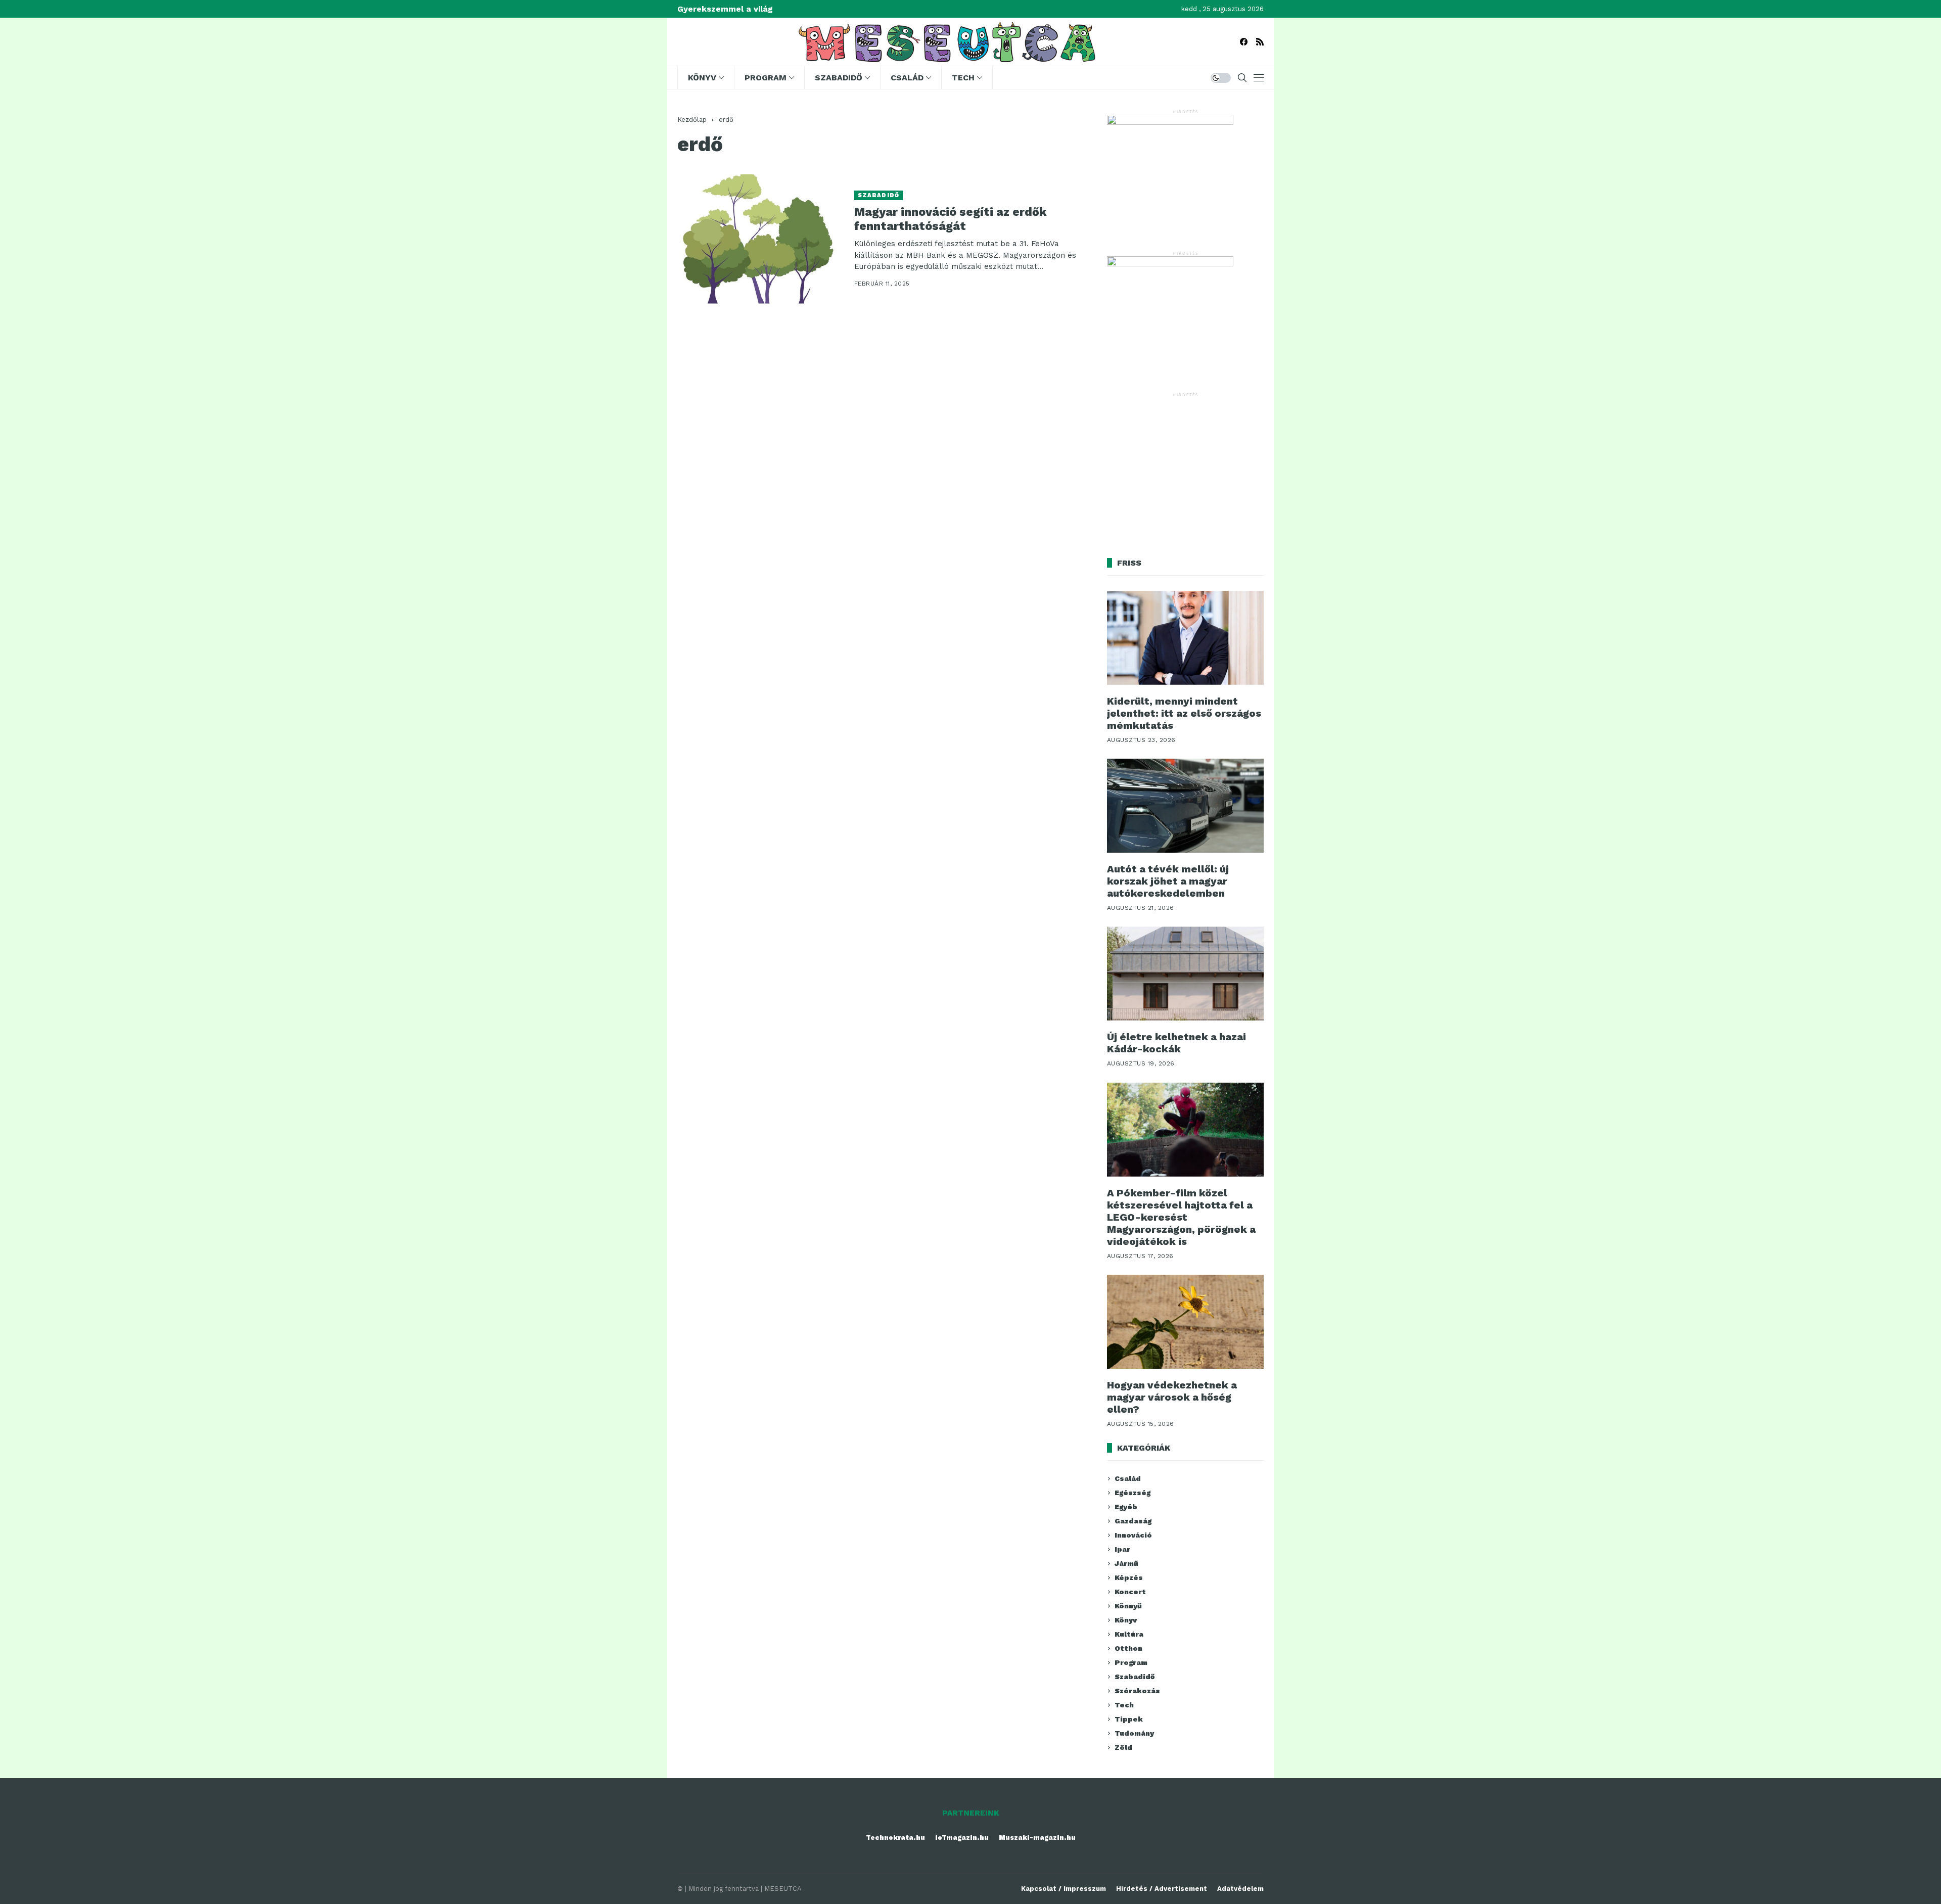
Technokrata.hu (895, 1838)
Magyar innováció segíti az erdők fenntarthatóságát (951, 219)
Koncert (1130, 1592)
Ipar (1122, 1549)
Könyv (1126, 1620)
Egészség (1133, 1493)
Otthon (1128, 1648)
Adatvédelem (1240, 1889)
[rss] (1260, 42)
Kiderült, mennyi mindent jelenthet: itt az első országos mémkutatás (1184, 713)
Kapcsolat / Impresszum (1064, 1889)
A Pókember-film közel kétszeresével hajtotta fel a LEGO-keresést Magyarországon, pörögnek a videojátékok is (1181, 1217)
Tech (1124, 1705)
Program (1131, 1662)
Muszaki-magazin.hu (1037, 1838)
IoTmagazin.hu (962, 1838)
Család (1128, 1478)
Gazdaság (1133, 1521)
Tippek (1129, 1719)
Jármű (1126, 1563)
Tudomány (1134, 1733)
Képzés (1129, 1577)
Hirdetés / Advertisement (1162, 1889)
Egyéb (1126, 1507)
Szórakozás (1137, 1691)
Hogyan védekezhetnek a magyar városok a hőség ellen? (1172, 1397)
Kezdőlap (692, 120)
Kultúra (1129, 1634)
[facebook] (1244, 42)
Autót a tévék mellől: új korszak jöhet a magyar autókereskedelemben (1168, 881)
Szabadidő (879, 195)
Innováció (1133, 1535)
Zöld (1123, 1747)
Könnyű (1128, 1606)
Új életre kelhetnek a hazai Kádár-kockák (1176, 1043)
